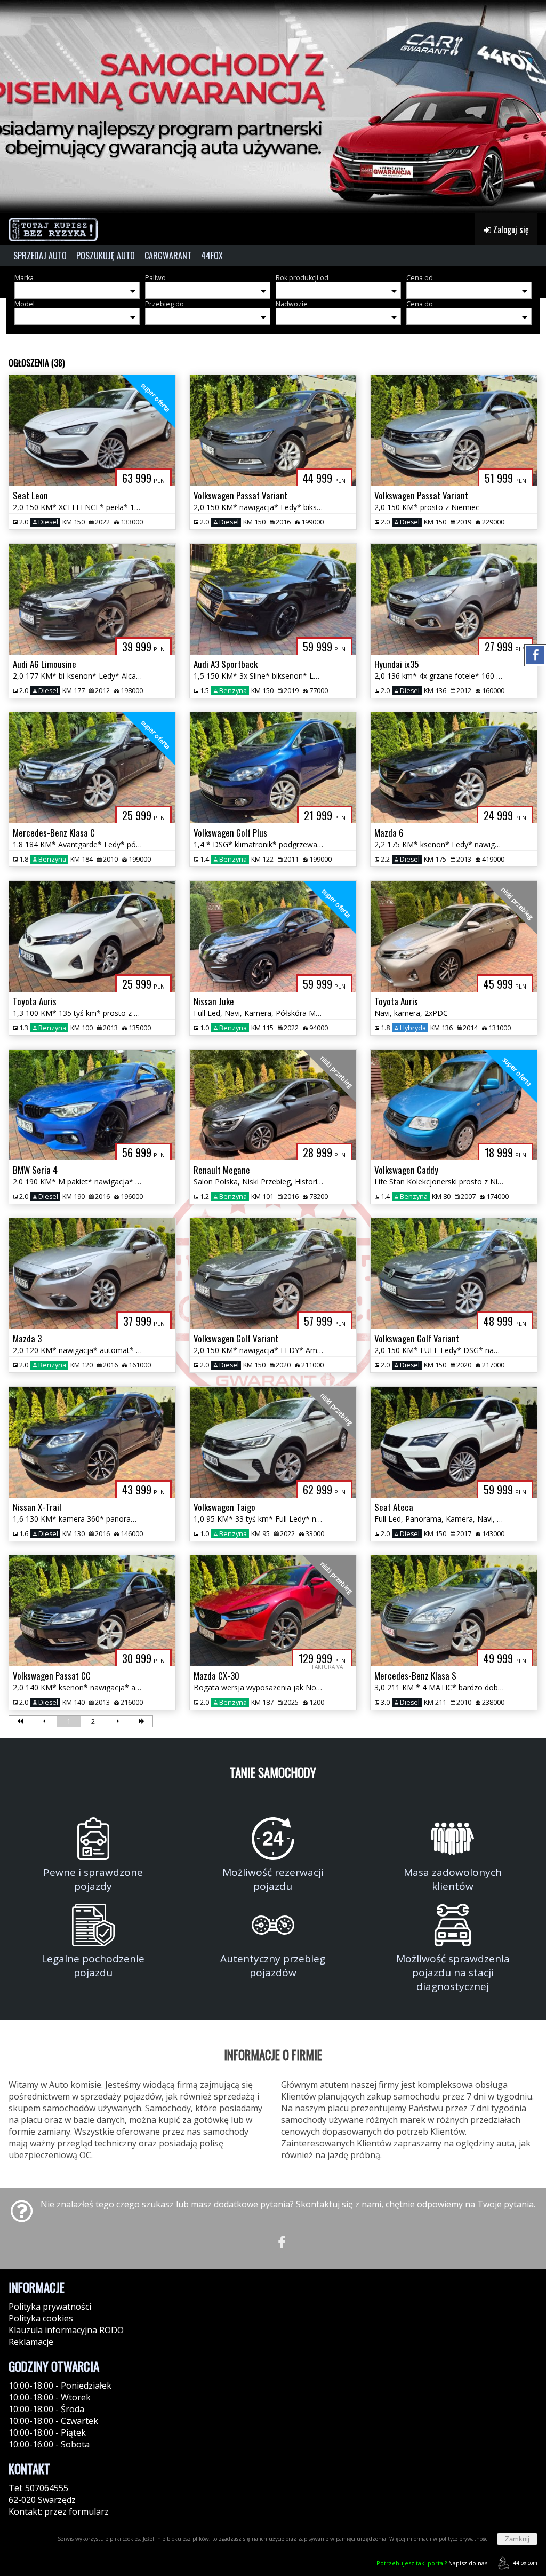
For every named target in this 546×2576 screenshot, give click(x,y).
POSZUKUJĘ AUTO (106, 256)
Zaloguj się (510, 229)
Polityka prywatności (50, 2307)
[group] (273, 107)
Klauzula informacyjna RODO (66, 2330)
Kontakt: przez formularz (59, 2511)
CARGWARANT (168, 256)
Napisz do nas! (433, 2563)
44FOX (212, 256)
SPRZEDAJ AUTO (40, 256)
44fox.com (525, 2563)
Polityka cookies (41, 2318)
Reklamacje (31, 2342)
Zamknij (517, 2539)
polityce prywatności (464, 2539)
